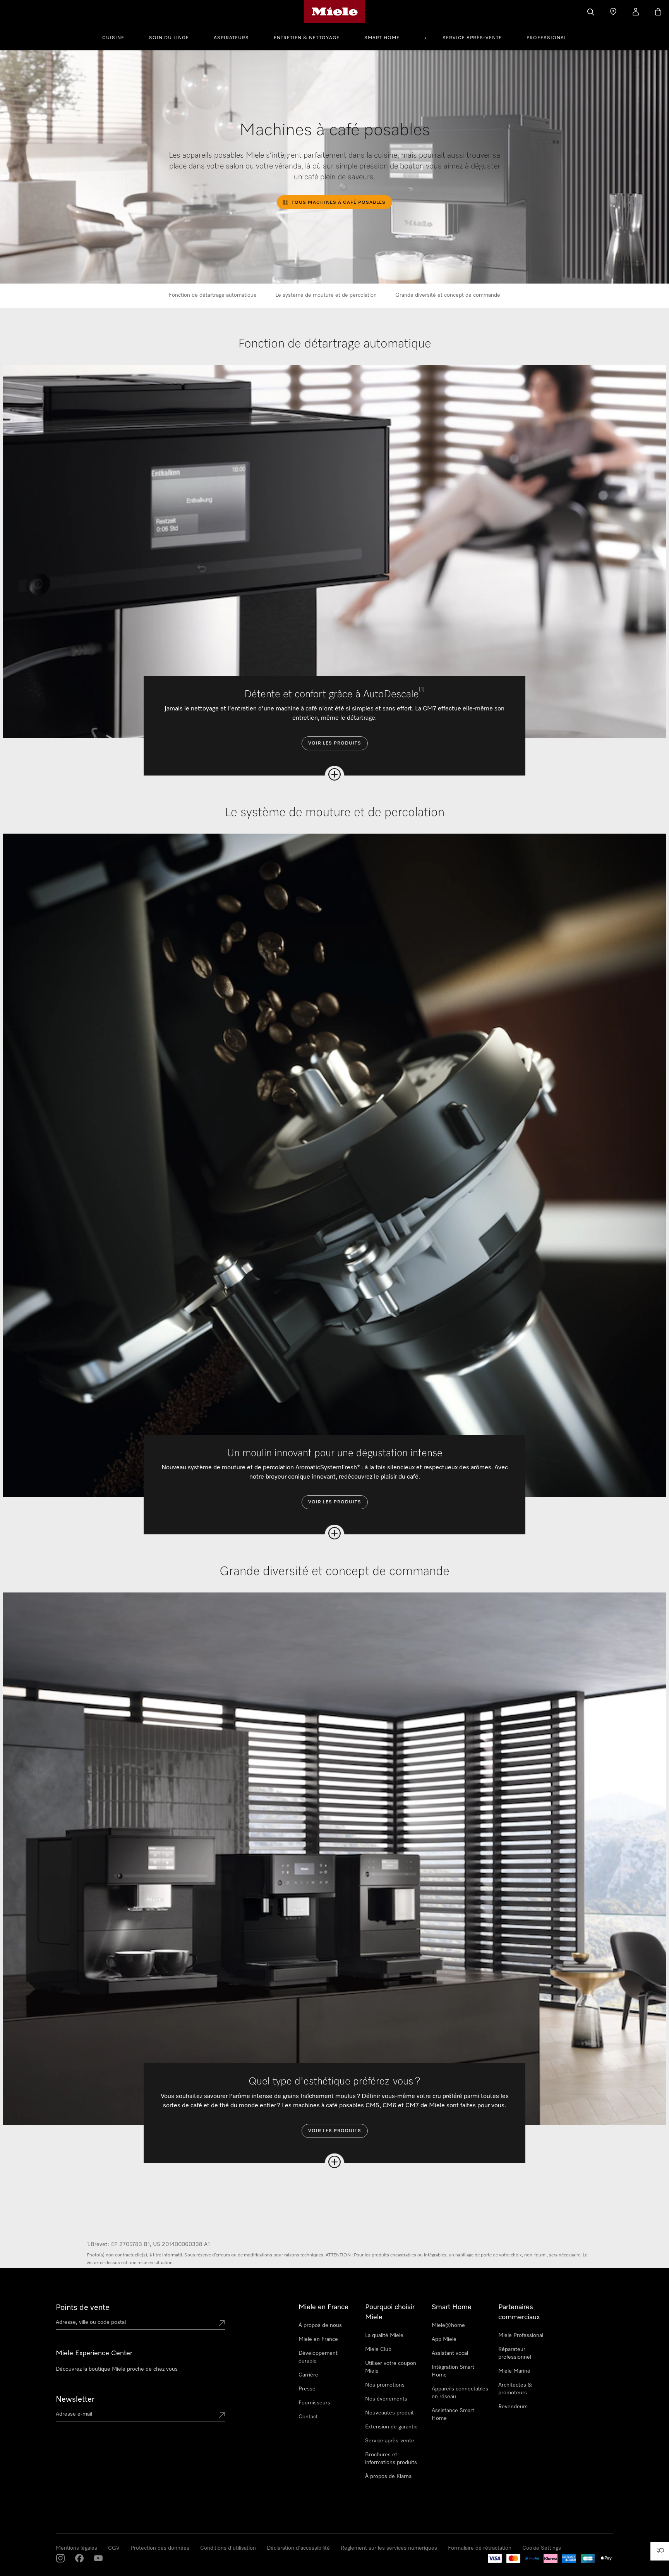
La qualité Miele (384, 2335)
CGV (114, 2548)
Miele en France (318, 2339)
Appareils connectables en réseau (460, 2393)
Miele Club (378, 2349)
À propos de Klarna (388, 2476)
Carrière (308, 2375)
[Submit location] (222, 2324)
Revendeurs (513, 2407)
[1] (422, 689)
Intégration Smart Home (453, 2371)
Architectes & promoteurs (515, 2389)
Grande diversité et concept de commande (448, 295)
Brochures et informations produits (391, 2459)
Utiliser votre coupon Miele (391, 2367)
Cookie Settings (542, 2548)
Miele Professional (521, 2335)
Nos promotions (385, 2385)
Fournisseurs (314, 2403)
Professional (547, 38)
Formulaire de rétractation (480, 2548)
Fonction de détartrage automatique (213, 295)
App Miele (444, 2339)
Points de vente (83, 2308)
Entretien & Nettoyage (307, 38)
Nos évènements (386, 2399)
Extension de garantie (391, 2427)
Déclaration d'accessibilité (298, 2548)
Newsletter (75, 2399)
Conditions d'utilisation (228, 2548)
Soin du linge (169, 38)
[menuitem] (118, 37)
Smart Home (382, 38)
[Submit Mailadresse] (222, 2416)
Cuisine (113, 38)
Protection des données (160, 2548)
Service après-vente (472, 38)
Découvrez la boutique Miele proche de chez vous (117, 2369)
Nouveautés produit (389, 2413)
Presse (307, 2389)
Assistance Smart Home (453, 2414)
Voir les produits (335, 743)
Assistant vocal (450, 2353)
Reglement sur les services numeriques (389, 2548)
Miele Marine (514, 2371)
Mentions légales (76, 2548)
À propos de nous (320, 2325)
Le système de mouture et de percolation (326, 295)
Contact (308, 2417)
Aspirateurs (231, 38)
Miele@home (448, 2325)
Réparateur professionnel (515, 2353)
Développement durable (318, 2357)
